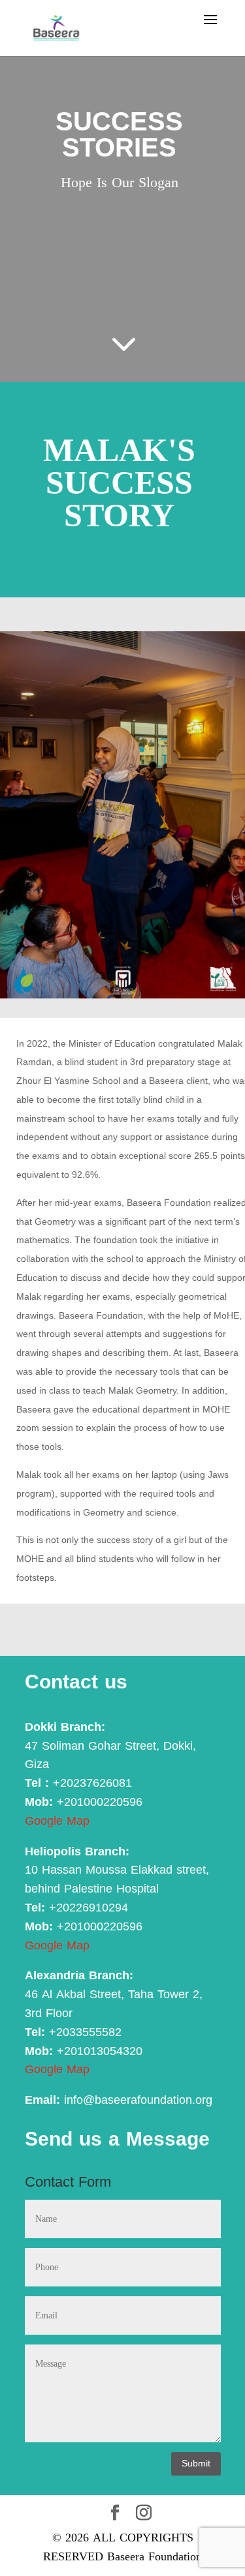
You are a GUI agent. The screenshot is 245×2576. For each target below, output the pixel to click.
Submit (196, 2464)
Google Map (57, 1821)
